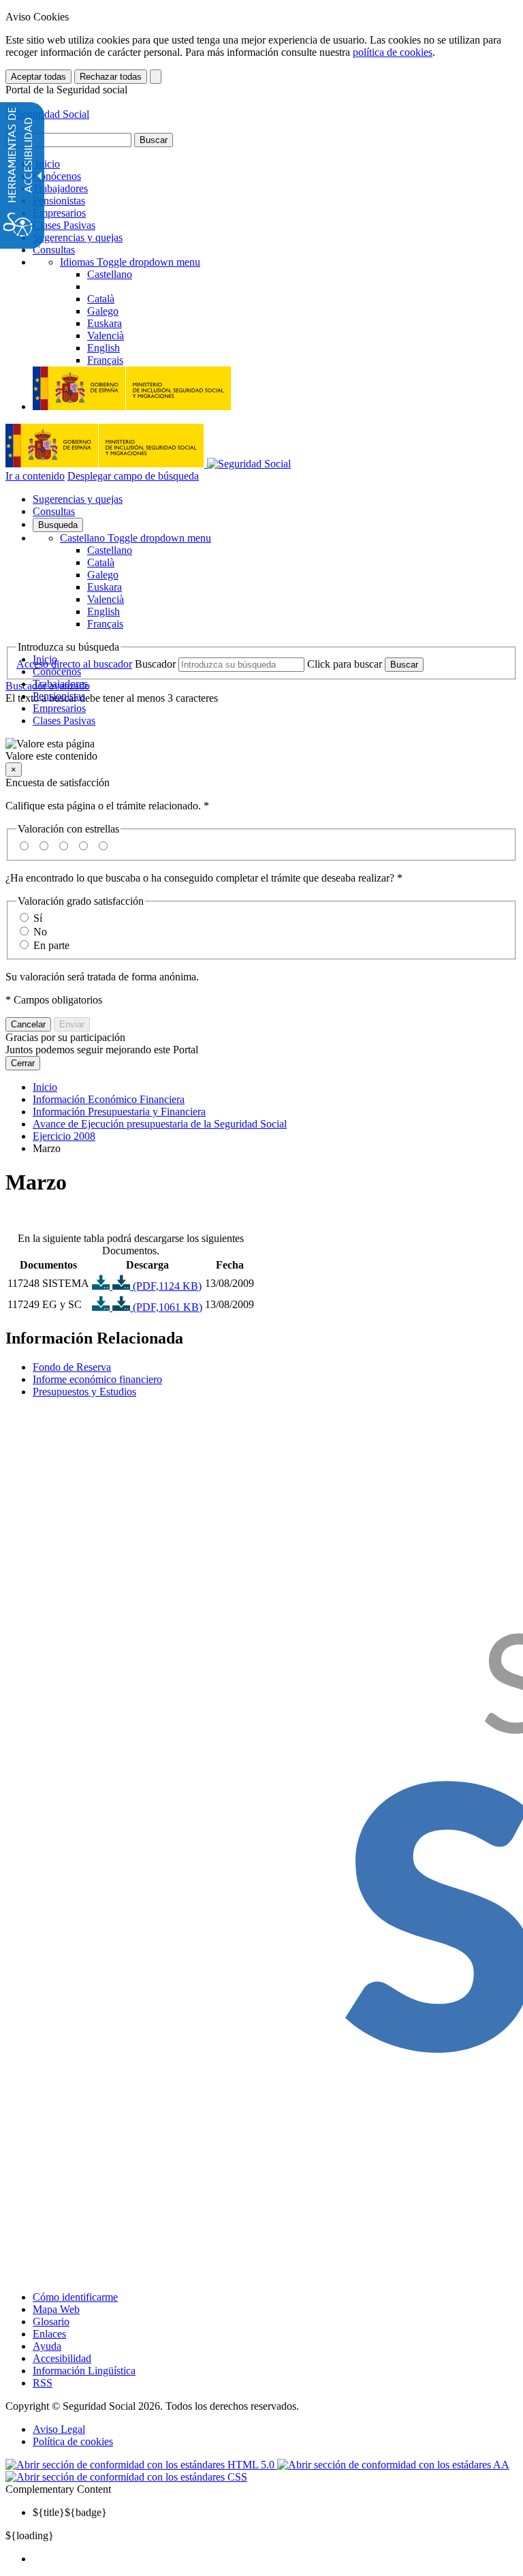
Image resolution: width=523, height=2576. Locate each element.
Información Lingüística (84, 2371)
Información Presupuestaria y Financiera (119, 1112)
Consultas (54, 250)
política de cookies (393, 52)
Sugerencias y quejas (78, 237)
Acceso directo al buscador (74, 664)
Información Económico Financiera (109, 1099)
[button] (261, 750)
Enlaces (49, 2334)
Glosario (51, 2322)
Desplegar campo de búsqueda (133, 476)
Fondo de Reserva (72, 1367)
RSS (43, 2383)
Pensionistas (59, 201)
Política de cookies (73, 2441)
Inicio (46, 164)
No (40, 932)
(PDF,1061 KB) (166, 1307)
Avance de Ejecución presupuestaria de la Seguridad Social (160, 1124)
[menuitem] (275, 2559)
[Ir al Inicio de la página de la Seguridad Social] (47, 114)
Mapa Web (56, 2309)
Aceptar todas (38, 77)
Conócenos (57, 176)
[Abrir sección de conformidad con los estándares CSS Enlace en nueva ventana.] (126, 2477)
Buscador (155, 664)
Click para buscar (345, 664)
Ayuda (47, 2346)
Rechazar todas (111, 77)
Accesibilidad (62, 2358)
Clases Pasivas (64, 225)
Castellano (136, 538)
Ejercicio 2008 (64, 1136)
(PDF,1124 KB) (166, 1286)
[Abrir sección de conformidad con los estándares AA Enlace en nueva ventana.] (393, 2465)
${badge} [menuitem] (70, 2512)
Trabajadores (60, 188)
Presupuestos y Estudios (84, 1392)
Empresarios (59, 213)
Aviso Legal (59, 2429)
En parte (51, 945)
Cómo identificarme (75, 2297)
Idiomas (130, 262)
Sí (38, 918)
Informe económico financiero (97, 1379)
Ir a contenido (35, 476)
